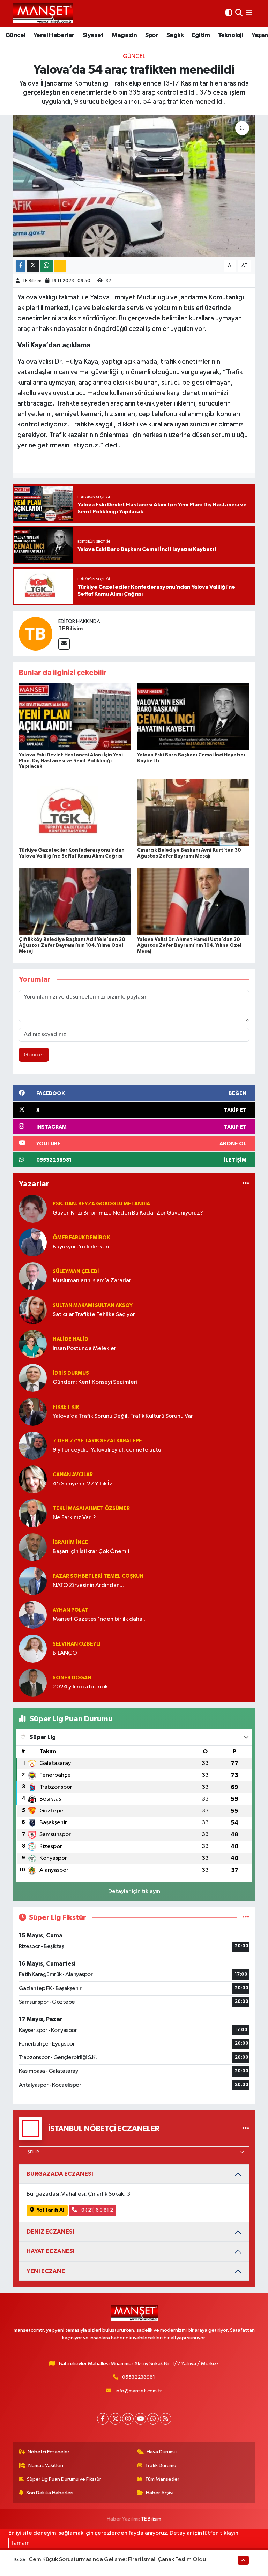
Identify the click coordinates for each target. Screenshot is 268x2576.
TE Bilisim (32, 281)
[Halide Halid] (33, 1344)
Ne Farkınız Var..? (74, 1518)
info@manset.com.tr (139, 2391)
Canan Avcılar (73, 1475)
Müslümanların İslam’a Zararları (93, 1281)
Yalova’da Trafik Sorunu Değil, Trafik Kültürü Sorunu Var (123, 1416)
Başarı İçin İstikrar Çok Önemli (91, 1551)
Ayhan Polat (70, 1610)
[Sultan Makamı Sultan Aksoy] (33, 1310)
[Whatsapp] (153, 2419)
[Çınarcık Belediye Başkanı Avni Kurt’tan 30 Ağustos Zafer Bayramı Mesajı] (193, 812)
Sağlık (175, 35)
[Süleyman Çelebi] (33, 1276)
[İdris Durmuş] (33, 1378)
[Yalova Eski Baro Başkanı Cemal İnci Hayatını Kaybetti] (193, 717)
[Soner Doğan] (33, 1682)
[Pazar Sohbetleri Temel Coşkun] (33, 1581)
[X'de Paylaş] (33, 266)
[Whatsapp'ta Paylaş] (47, 266)
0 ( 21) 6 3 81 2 (97, 2210)
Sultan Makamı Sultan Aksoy (93, 1305)
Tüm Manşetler (162, 2479)
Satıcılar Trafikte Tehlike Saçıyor (94, 1315)
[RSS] (166, 2419)
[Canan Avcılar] (33, 1479)
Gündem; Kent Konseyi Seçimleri (95, 1382)
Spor (152, 35)
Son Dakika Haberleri (50, 2493)
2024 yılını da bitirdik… (83, 1687)
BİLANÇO (65, 1653)
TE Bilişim (151, 2519)
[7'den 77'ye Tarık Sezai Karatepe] (33, 1445)
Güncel (15, 35)
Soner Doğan (72, 1678)
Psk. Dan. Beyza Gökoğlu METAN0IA (101, 1204)
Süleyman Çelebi (76, 1272)
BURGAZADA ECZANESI (60, 2174)
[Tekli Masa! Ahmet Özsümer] (33, 1513)
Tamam (20, 2543)
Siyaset (93, 35)
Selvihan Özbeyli (77, 1644)
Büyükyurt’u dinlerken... (83, 1247)
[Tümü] (246, 1184)
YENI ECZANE (46, 2271)
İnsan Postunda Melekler (84, 1348)
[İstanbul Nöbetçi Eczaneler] (246, 2129)
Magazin (124, 35)
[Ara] (239, 13)
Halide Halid (70, 1339)
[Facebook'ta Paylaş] (21, 266)
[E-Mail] (64, 644)
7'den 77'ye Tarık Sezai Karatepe (97, 1441)
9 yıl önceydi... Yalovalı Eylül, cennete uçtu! (108, 1450)
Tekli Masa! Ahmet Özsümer (91, 1509)
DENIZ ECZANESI (50, 2232)
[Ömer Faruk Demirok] (33, 1242)
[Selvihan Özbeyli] (33, 1649)
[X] (115, 2419)
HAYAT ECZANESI (51, 2251)
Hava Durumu (162, 2452)
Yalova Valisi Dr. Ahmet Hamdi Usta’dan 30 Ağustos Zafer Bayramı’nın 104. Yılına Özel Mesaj (189, 945)
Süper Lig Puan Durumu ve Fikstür (64, 2479)
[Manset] (43, 13)
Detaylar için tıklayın (134, 1891)
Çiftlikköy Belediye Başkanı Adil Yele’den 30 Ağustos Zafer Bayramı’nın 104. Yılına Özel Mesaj (72, 945)
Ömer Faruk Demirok (81, 1238)
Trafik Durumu (161, 2466)
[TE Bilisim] (36, 634)
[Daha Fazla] (60, 266)
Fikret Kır (66, 1407)
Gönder (34, 1055)
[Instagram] (128, 2419)
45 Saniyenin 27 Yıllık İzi (83, 1484)
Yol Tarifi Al (50, 2210)
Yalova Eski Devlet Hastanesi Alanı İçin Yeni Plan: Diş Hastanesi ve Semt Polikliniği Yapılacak (71, 761)
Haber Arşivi (160, 2493)
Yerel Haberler (54, 35)
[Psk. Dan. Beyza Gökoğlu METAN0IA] (33, 1208)
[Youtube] (140, 2419)
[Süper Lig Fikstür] (246, 1918)
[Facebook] (103, 2419)
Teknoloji (231, 35)
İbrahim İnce (70, 1542)
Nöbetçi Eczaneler (49, 2452)
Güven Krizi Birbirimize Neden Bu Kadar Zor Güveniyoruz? (128, 1213)
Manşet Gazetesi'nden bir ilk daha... (100, 1619)
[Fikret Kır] (33, 1412)
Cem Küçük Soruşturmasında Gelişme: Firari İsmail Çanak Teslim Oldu (117, 2559)
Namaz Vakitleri (46, 2466)
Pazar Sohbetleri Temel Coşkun (98, 1576)
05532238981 (139, 2377)
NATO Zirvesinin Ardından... (88, 1585)
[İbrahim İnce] (33, 1547)
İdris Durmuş (71, 1373)
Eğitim (201, 35)
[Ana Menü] (249, 13)
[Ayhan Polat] (33, 1615)
